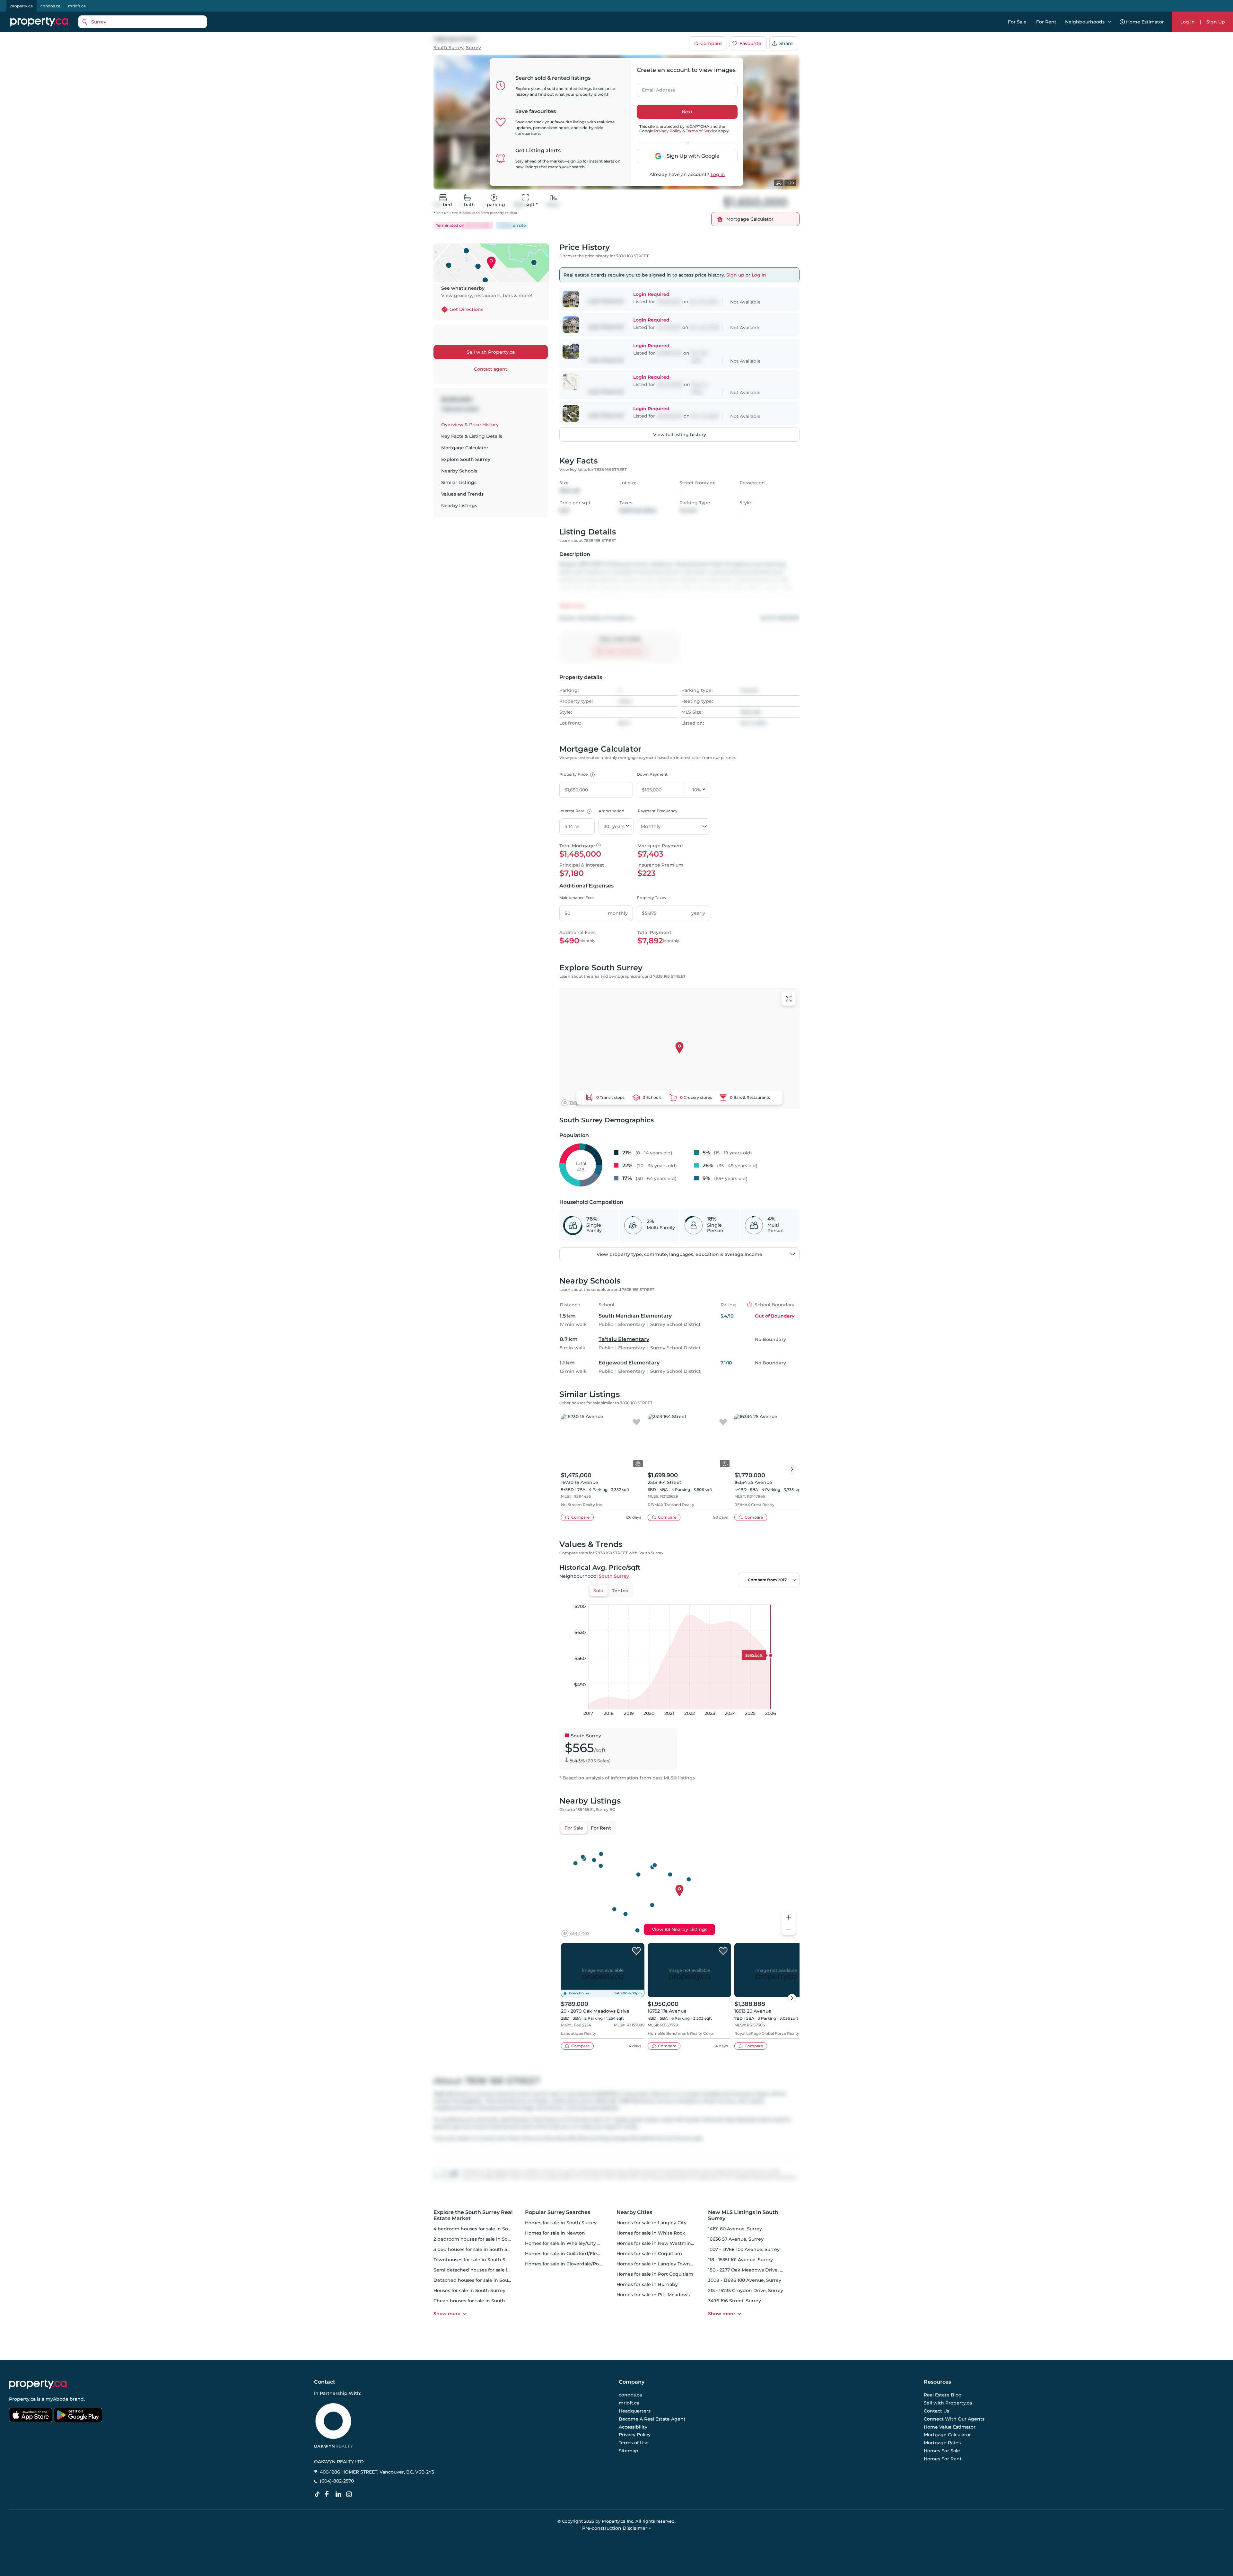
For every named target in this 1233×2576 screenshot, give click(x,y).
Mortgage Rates (942, 2443)
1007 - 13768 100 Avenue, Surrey (744, 2249)
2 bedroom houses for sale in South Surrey (483, 2239)
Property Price (576, 774)
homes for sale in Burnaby (647, 2284)
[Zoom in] (789, 1917)
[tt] (319, 2494)
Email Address (655, 88)
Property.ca (22, 2399)
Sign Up (1216, 22)
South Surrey (449, 48)
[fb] (329, 2494)
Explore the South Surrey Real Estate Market (473, 2215)
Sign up (735, 275)
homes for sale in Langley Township (658, 2264)
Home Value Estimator (950, 2427)
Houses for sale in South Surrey (469, 2290)
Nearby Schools (459, 471)
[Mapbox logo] (575, 1103)
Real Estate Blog (943, 2395)
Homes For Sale (942, 2451)
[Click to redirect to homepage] (39, 22)
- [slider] (729, 1598)
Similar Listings (459, 482)
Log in (718, 174)
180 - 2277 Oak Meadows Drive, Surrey (752, 2270)
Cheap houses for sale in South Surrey (477, 2301)
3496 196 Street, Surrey (735, 2301)
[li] (340, 2494)
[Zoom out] (789, 1929)
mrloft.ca (77, 6)
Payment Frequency (658, 811)
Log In (1188, 22)
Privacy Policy (668, 131)
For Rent (1046, 22)
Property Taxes (651, 898)
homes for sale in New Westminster (658, 2243)
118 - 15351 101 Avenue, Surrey (740, 2260)
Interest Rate (575, 811)
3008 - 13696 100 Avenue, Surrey (745, 2280)
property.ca (22, 6)
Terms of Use (634, 2443)
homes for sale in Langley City (651, 2223)
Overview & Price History (470, 425)
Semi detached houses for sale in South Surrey (488, 2270)
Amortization (611, 811)
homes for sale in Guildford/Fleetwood (570, 2254)
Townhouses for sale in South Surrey (476, 2260)
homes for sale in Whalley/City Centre (569, 2243)
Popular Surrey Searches (558, 2212)
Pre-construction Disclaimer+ (617, 2528)
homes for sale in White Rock (651, 2233)
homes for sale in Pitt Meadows (653, 2295)
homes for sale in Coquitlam (649, 2254)
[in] (350, 2494)
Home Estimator (1145, 22)
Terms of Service (702, 131)
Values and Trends (462, 494)
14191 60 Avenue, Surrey (735, 2229)
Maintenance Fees (577, 898)
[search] (143, 22)
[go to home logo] (38, 2384)
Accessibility (633, 2427)
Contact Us (936, 2411)
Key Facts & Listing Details (472, 436)
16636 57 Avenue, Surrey (736, 2239)
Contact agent (491, 369)
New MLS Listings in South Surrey (743, 2215)
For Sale (1017, 22)
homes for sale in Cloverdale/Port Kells (570, 2264)
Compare (711, 43)
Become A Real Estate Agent (652, 2419)
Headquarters (635, 2411)
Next (687, 112)
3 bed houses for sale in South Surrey (477, 2249)
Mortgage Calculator (465, 448)
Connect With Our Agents (954, 2419)
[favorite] (636, 1423)
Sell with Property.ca (491, 352)
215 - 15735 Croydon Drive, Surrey (746, 2290)
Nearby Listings (459, 506)
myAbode (57, 2399)
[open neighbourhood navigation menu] (1109, 22)
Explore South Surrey (466, 459)
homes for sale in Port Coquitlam (655, 2274)
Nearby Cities (634, 2212)
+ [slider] (790, 1598)
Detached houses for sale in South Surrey (481, 2280)
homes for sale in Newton (555, 2233)
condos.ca (50, 6)
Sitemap (629, 2451)
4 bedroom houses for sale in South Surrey (483, 2229)
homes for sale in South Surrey (561, 2223)
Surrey (473, 48)
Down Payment (652, 774)
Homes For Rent (943, 2459)
